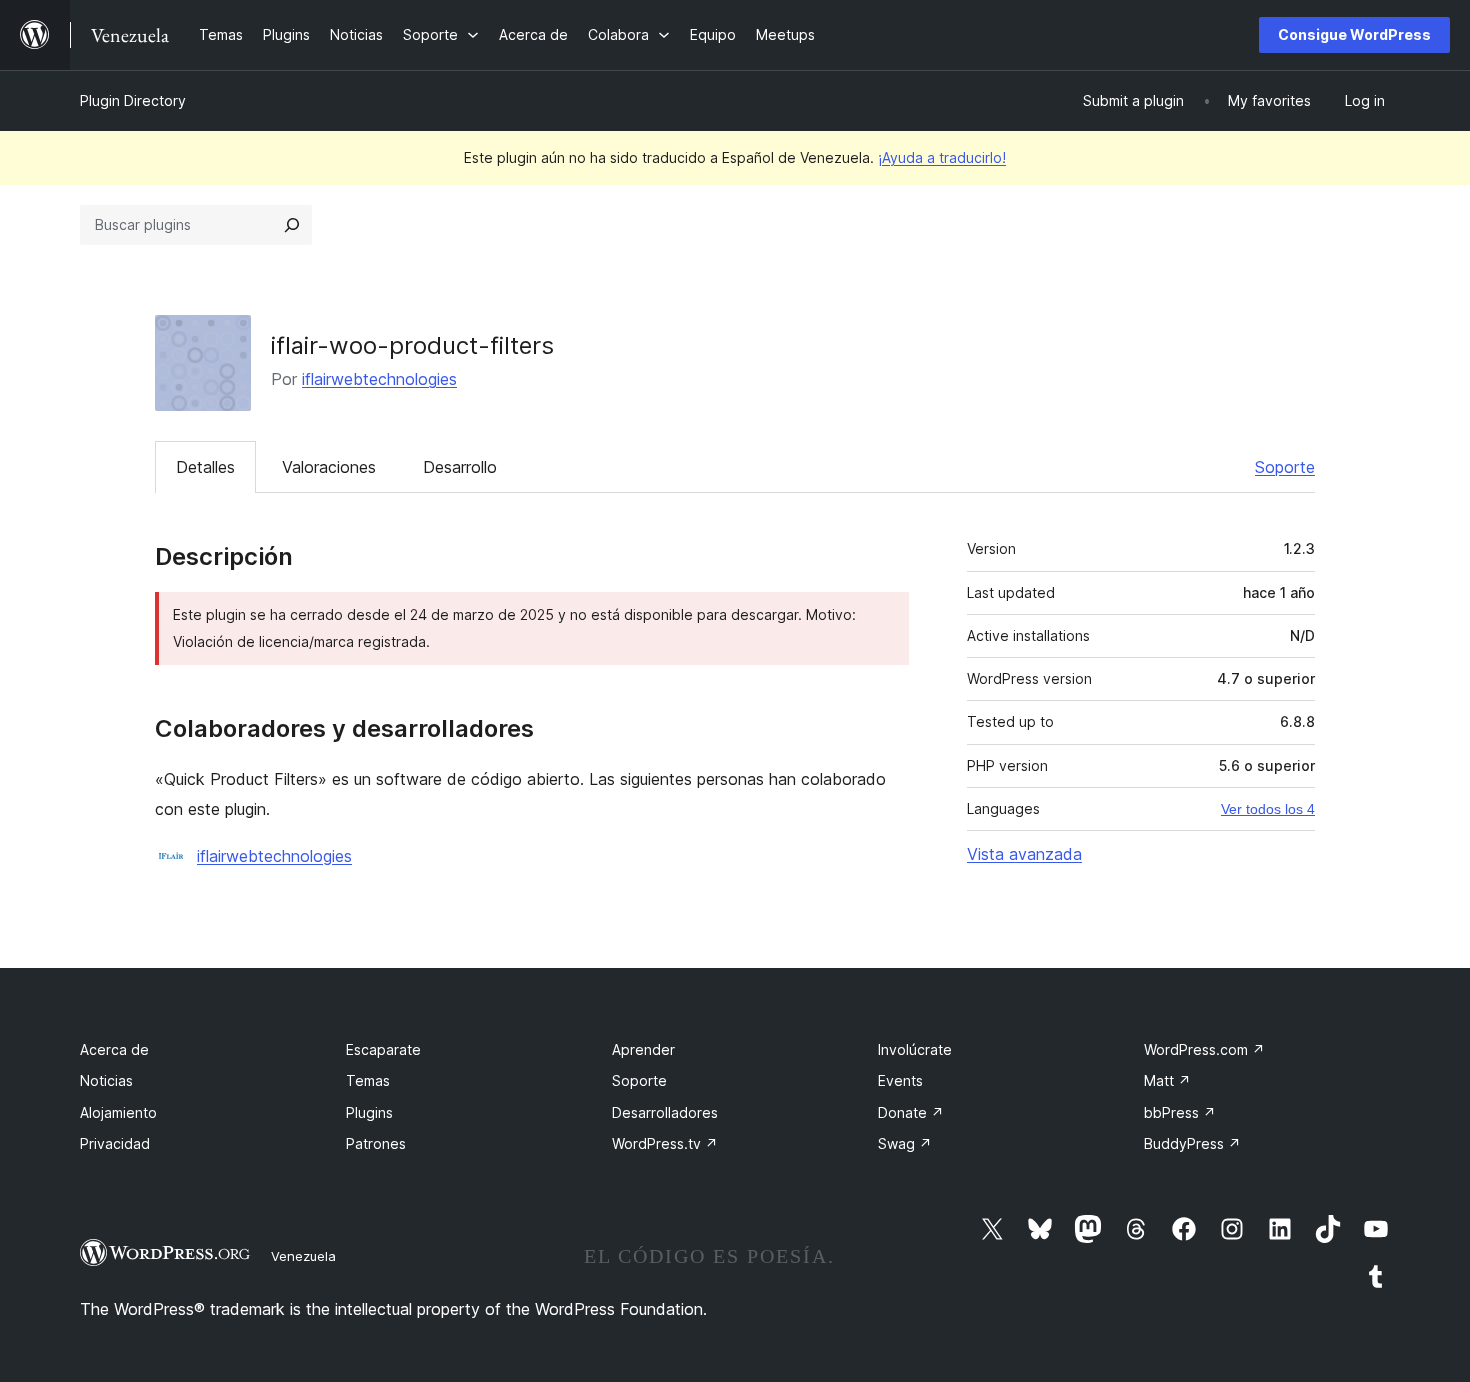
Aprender (643, 1049)
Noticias (106, 1080)
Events (900, 1080)
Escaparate (383, 1049)
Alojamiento (118, 1112)
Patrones (376, 1143)
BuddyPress (1192, 1143)
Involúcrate (915, 1049)
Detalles (205, 467)
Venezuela (303, 1256)
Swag (905, 1143)
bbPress (1180, 1112)
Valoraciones (329, 467)
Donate (911, 1112)
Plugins (369, 1112)
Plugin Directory (133, 100)
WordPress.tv (665, 1143)
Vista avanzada (1024, 854)
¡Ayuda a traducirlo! (942, 157)
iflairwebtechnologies (379, 379)
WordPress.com (1204, 1049)
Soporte (1285, 467)
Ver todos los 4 (1268, 809)
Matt (1167, 1080)
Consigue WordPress (1354, 34)
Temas (368, 1080)
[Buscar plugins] (292, 225)
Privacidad (115, 1143)
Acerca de (114, 1049)
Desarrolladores (665, 1112)
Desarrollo (460, 467)
